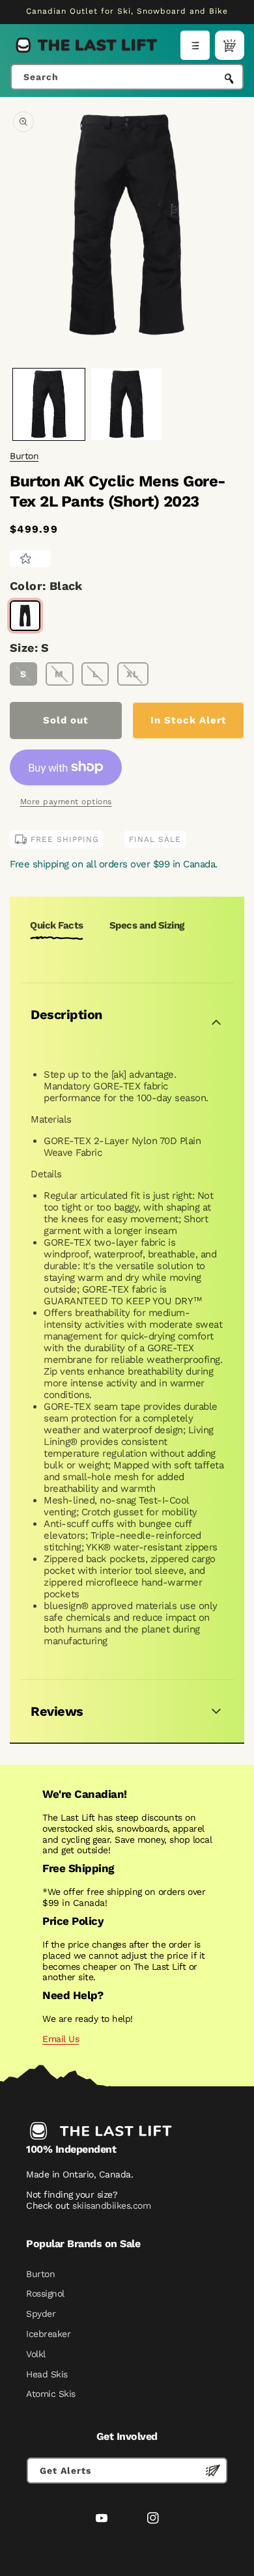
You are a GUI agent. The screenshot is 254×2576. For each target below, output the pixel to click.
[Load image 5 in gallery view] (127, 404)
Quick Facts (57, 925)
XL (133, 674)
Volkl (36, 2354)
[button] (195, 45)
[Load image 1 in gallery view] (49, 404)
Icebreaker (48, 2334)
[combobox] (127, 77)
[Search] (229, 78)
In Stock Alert (189, 720)
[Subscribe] (213, 2471)
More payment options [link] (66, 802)
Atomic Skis (51, 2394)
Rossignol (45, 2293)
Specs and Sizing (147, 925)
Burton (24, 456)
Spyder (41, 2314)
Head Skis (47, 2374)
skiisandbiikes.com (111, 2205)
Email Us (61, 2039)
